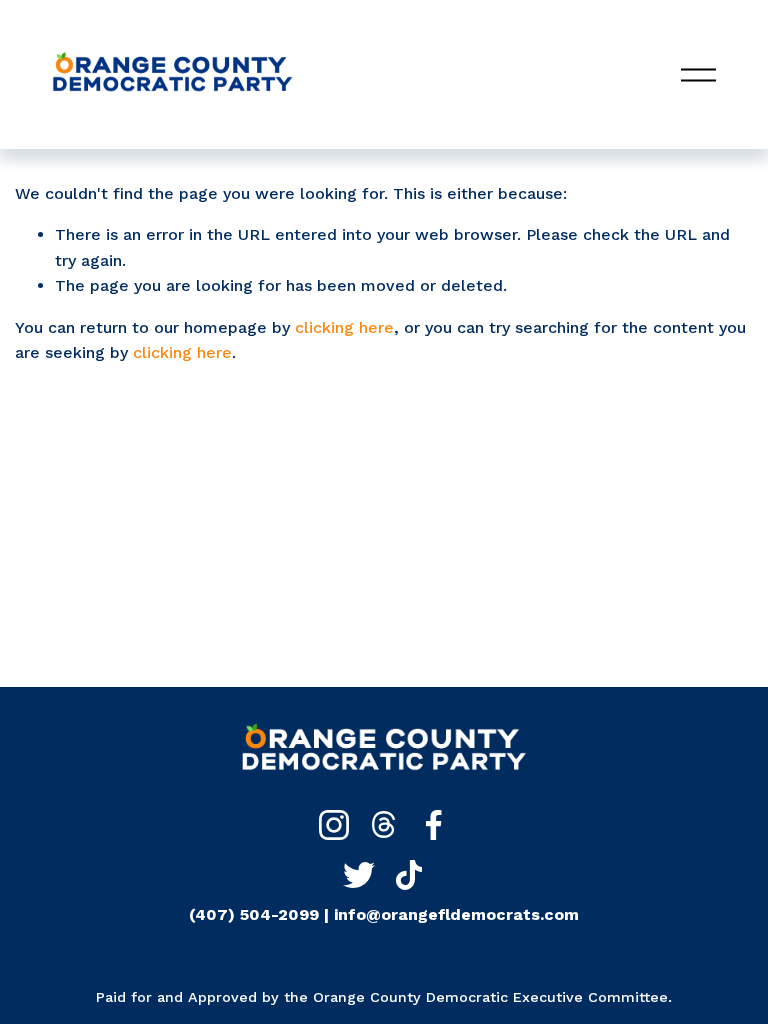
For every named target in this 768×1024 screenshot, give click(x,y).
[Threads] (384, 825)
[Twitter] (359, 875)
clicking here (344, 327)
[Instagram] (334, 825)
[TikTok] (409, 875)
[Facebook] (434, 825)
